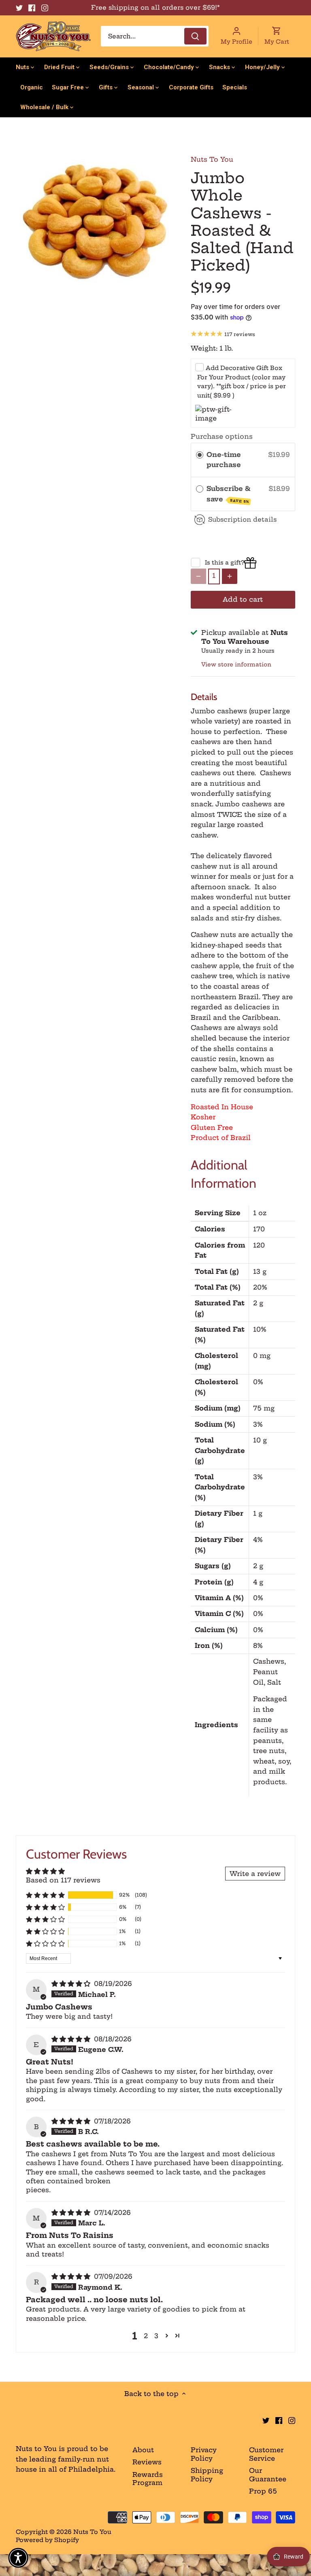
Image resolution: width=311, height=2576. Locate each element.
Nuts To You (212, 159)
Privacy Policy (204, 2454)
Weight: (204, 348)
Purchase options (222, 436)
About (143, 2450)
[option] (96, 222)
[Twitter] (19, 8)
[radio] (200, 455)
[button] (45, 1895)
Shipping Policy (207, 2475)
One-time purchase (224, 460)
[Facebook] (32, 8)
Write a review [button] (255, 1874)
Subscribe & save (228, 494)
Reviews (147, 2462)
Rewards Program (148, 2479)
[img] (72, 1984)
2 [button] (146, 2336)
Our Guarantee (268, 2475)
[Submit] (195, 36)
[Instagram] (45, 8)
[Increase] (230, 576)
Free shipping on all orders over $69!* (155, 7)
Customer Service (266, 2454)
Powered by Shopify (47, 2540)
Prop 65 (263, 2491)
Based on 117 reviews (63, 1880)
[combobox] (155, 36)
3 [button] (156, 2336)
